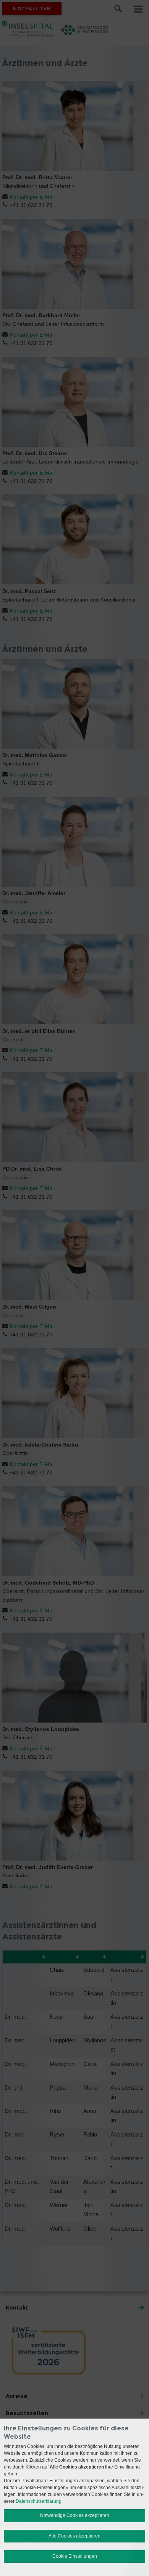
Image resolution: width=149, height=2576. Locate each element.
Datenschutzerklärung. (39, 2501)
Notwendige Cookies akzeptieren (75, 2515)
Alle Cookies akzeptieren (74, 2536)
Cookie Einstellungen (75, 2556)
